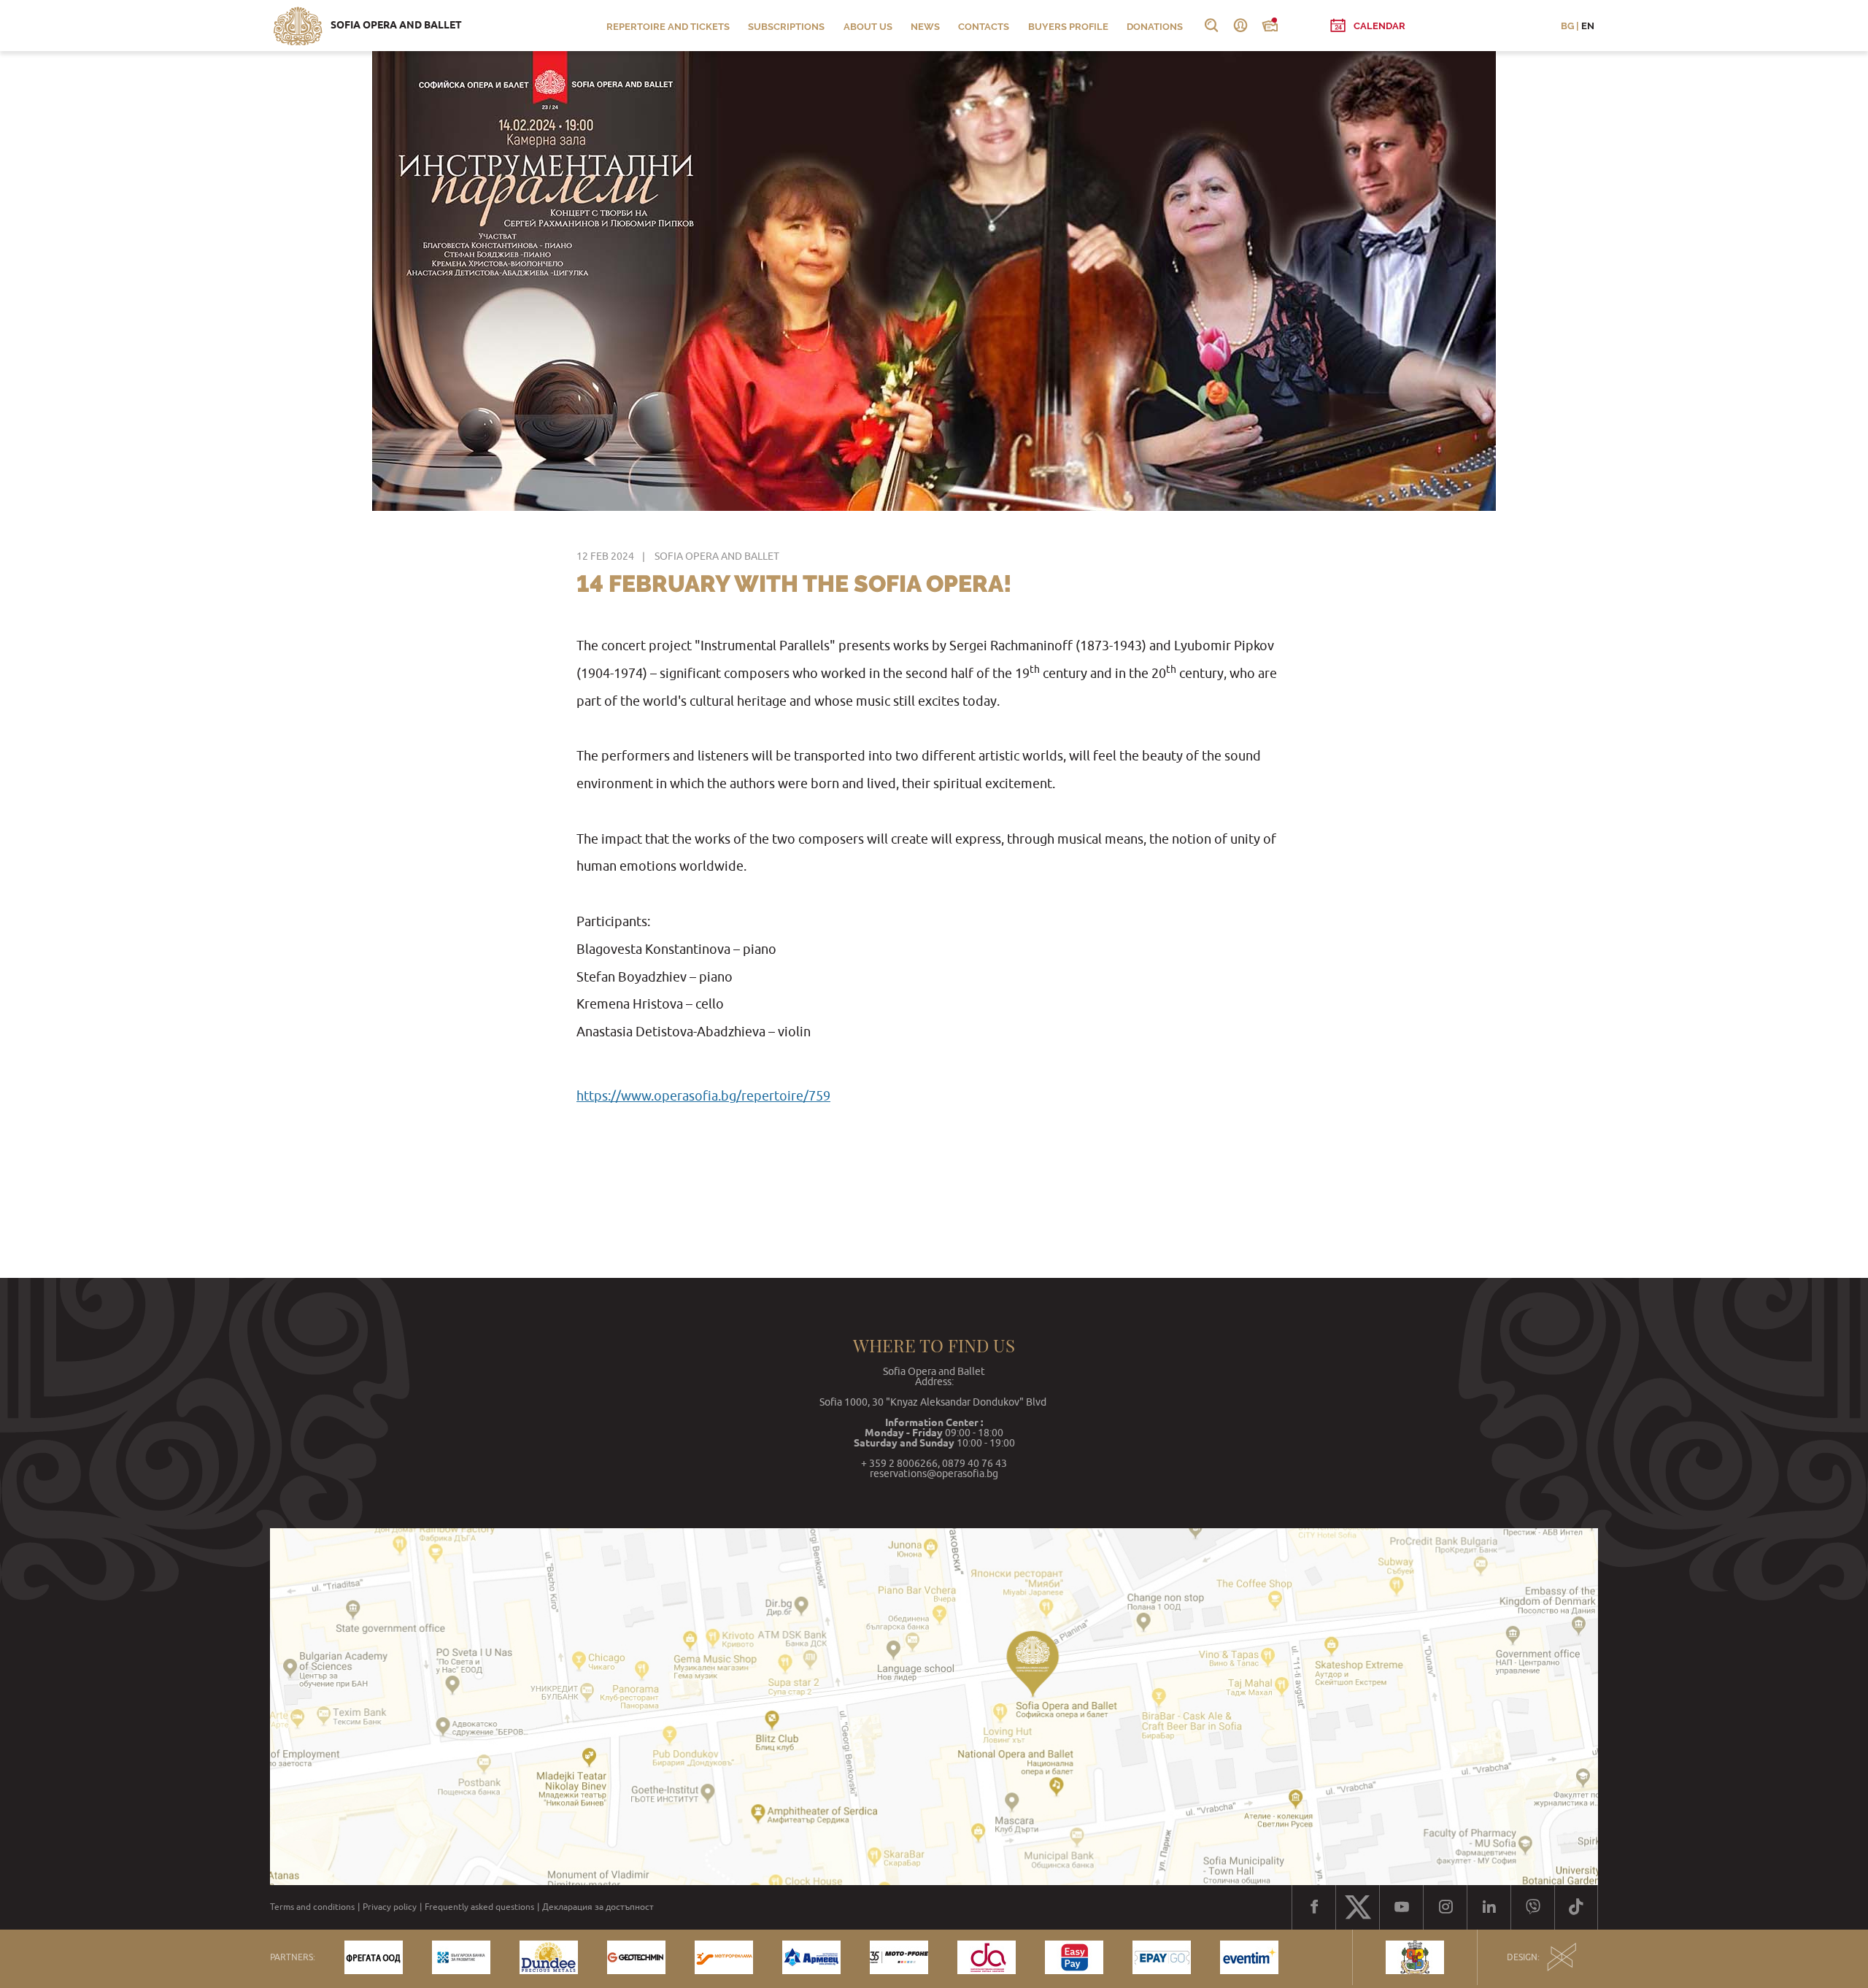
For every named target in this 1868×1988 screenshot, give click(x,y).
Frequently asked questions (479, 1907)
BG (1567, 26)
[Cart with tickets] (1270, 26)
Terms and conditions (312, 1907)
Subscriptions (786, 27)
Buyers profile (1068, 27)
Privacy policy (390, 1907)
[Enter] (1240, 26)
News (925, 27)
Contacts (984, 27)
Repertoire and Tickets (668, 27)
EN (1588, 26)
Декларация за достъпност (598, 1907)
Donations (1155, 27)
